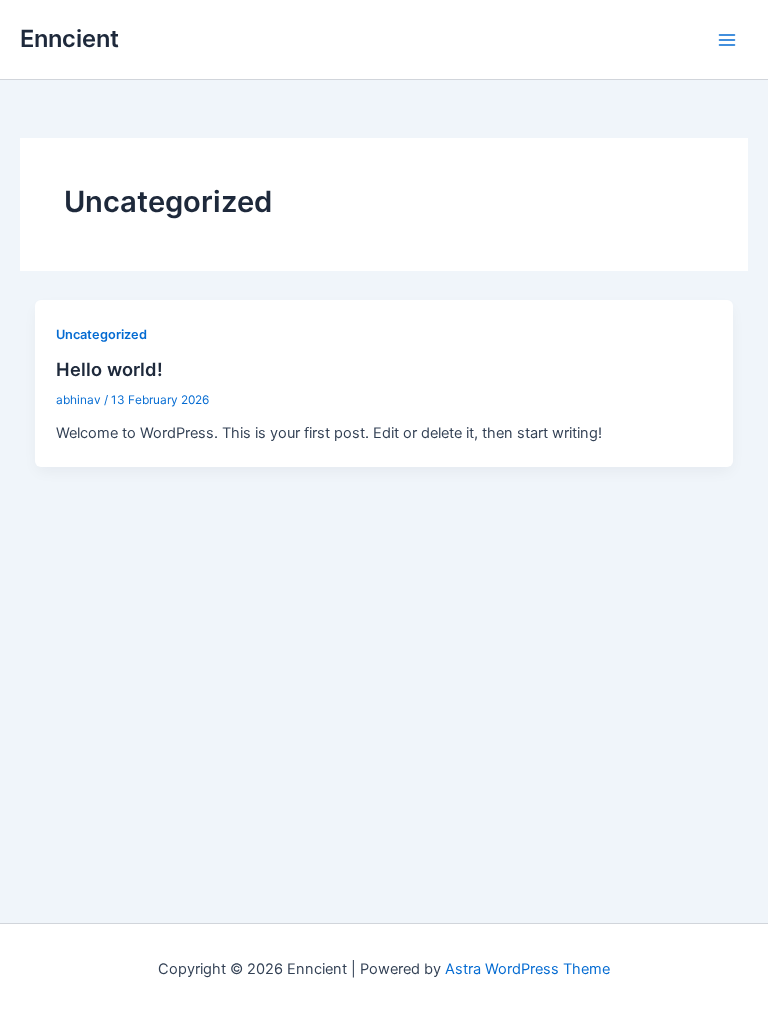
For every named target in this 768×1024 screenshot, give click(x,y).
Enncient (69, 38)
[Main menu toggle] (727, 40)
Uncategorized (101, 334)
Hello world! (109, 369)
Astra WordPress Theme (527, 969)
